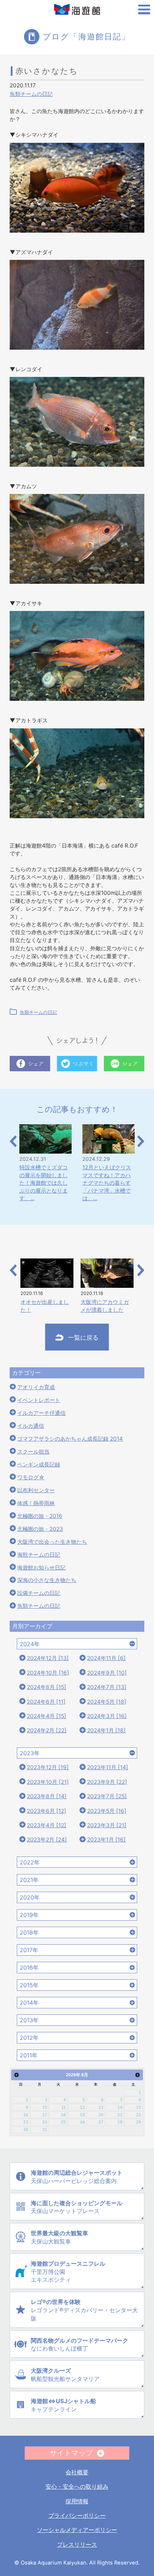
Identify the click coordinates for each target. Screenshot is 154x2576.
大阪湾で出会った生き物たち (52, 1542)
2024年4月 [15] (47, 1716)
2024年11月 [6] (106, 1658)
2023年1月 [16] (106, 1840)
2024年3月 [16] (107, 1716)
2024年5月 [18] (107, 1702)
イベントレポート (39, 1400)
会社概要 (77, 2472)
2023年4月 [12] (47, 1825)
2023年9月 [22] (107, 1782)
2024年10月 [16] (48, 1673)
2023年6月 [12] (47, 1811)
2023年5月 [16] (107, 1811)
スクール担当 (33, 1452)
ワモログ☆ (31, 1477)
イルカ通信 (31, 1426)
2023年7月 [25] (107, 1796)
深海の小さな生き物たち (47, 1580)
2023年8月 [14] (47, 1796)
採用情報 (77, 2501)
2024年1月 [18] (106, 1730)
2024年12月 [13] (48, 1658)
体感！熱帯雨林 (36, 1503)
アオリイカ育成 (36, 1387)
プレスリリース (77, 2545)
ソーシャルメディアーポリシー (77, 2530)
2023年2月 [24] (47, 1840)
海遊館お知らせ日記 (41, 1568)
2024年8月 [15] (47, 1687)
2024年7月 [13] (107, 1687)
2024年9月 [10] (107, 1673)
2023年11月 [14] (108, 1767)
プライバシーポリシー (77, 2516)
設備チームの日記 (39, 1593)
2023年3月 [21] (107, 1825)
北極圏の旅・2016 (40, 1516)
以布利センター (36, 1490)
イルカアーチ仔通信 (41, 1413)
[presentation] (13, 1141)
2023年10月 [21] (48, 1782)
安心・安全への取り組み (77, 2487)
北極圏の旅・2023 (40, 1529)
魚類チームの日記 (31, 94)
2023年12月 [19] (48, 1767)
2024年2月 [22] (47, 1730)
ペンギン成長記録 (39, 1464)
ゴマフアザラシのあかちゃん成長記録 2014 (70, 1439)
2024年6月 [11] (46, 1702)
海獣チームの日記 (39, 1555)
